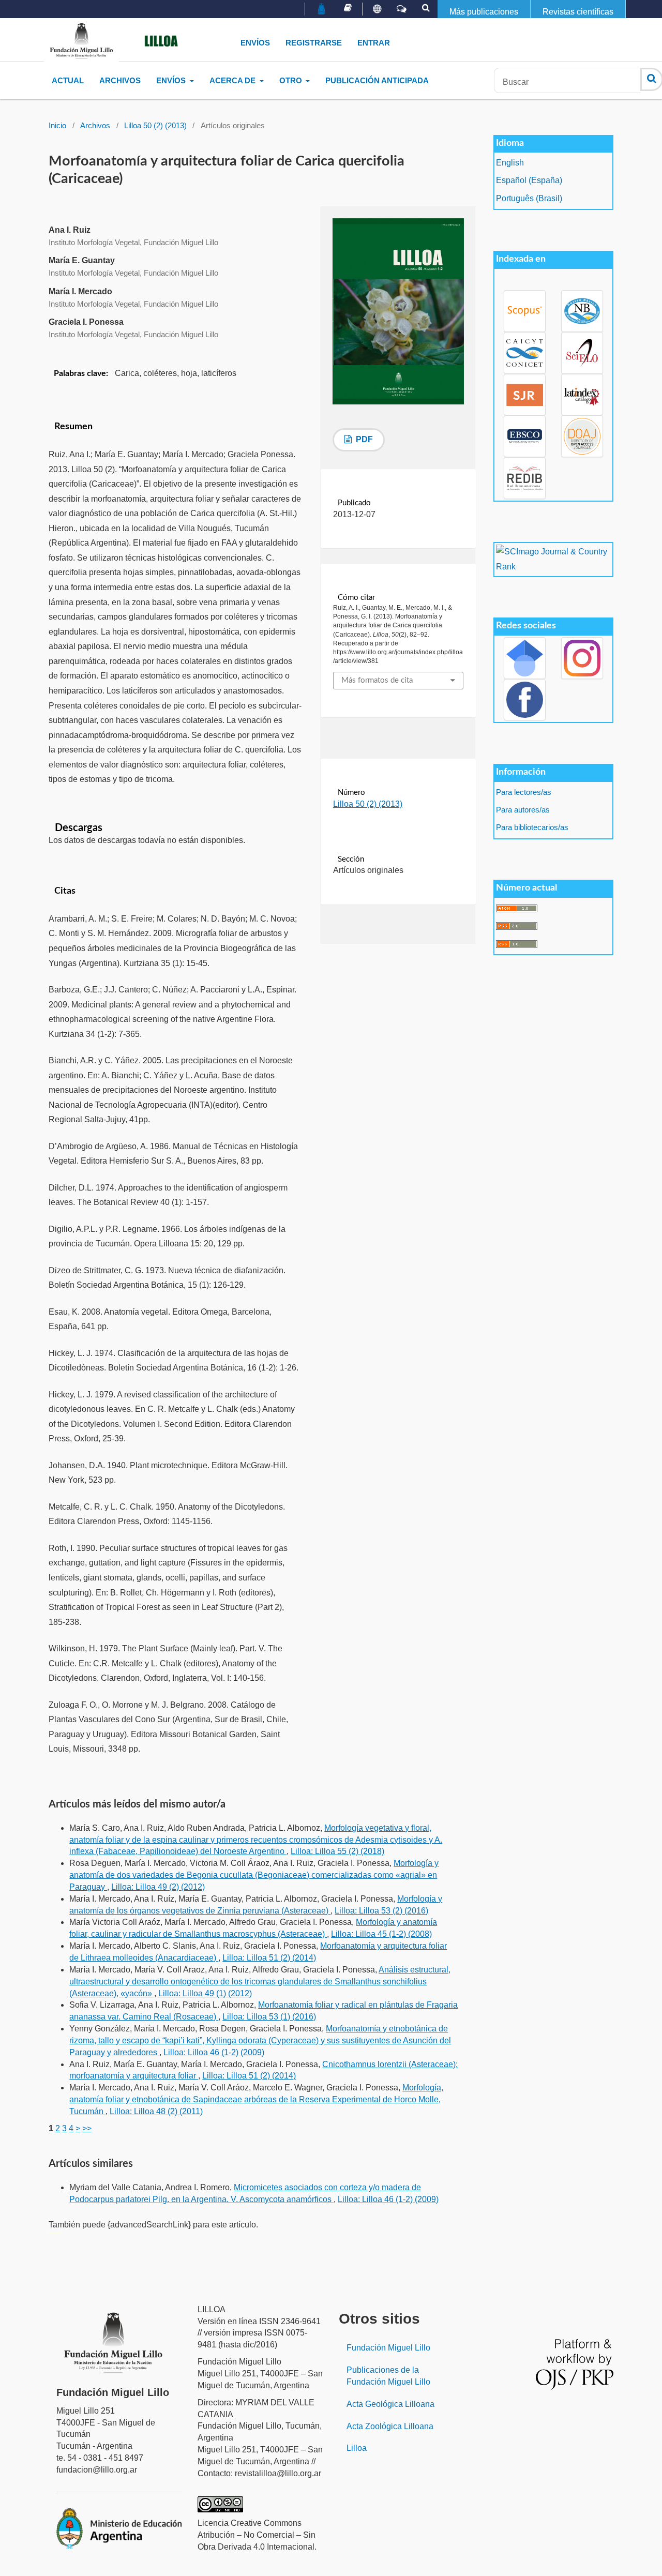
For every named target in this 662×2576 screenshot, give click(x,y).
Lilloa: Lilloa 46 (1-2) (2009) (214, 2052)
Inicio (57, 126)
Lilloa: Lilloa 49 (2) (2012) (158, 1887)
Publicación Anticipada (377, 80)
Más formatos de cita (377, 680)
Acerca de (234, 80)
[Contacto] (402, 9)
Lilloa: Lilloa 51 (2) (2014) (269, 1958)
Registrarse (314, 43)
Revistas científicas (578, 12)
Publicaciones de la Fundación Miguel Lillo (388, 2376)
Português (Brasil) (529, 198)
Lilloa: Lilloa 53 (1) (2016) (269, 2017)
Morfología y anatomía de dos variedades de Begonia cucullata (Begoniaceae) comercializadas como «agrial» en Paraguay (254, 1875)
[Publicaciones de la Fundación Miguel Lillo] (348, 8)
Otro (292, 80)
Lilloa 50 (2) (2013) (155, 126)
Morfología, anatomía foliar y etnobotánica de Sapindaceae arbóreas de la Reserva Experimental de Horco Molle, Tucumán (256, 2099)
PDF (363, 439)
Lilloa (357, 2448)
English (510, 163)
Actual (68, 80)
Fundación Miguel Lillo (388, 2348)
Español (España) (529, 180)
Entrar (374, 43)
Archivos (120, 80)
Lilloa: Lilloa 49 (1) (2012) (205, 1993)
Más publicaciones (484, 12)
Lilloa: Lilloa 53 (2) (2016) (381, 1911)
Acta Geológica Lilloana (390, 2404)
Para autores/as (523, 810)
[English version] (377, 9)
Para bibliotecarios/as (532, 827)
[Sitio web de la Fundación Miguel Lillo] (322, 10)
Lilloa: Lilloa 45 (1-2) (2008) (381, 1934)
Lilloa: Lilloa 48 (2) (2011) (156, 2111)
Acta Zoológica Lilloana (390, 2426)
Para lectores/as (524, 792)
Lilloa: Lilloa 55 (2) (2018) (337, 1851)
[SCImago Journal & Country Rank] (553, 559)
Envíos (255, 43)
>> (87, 2128)
